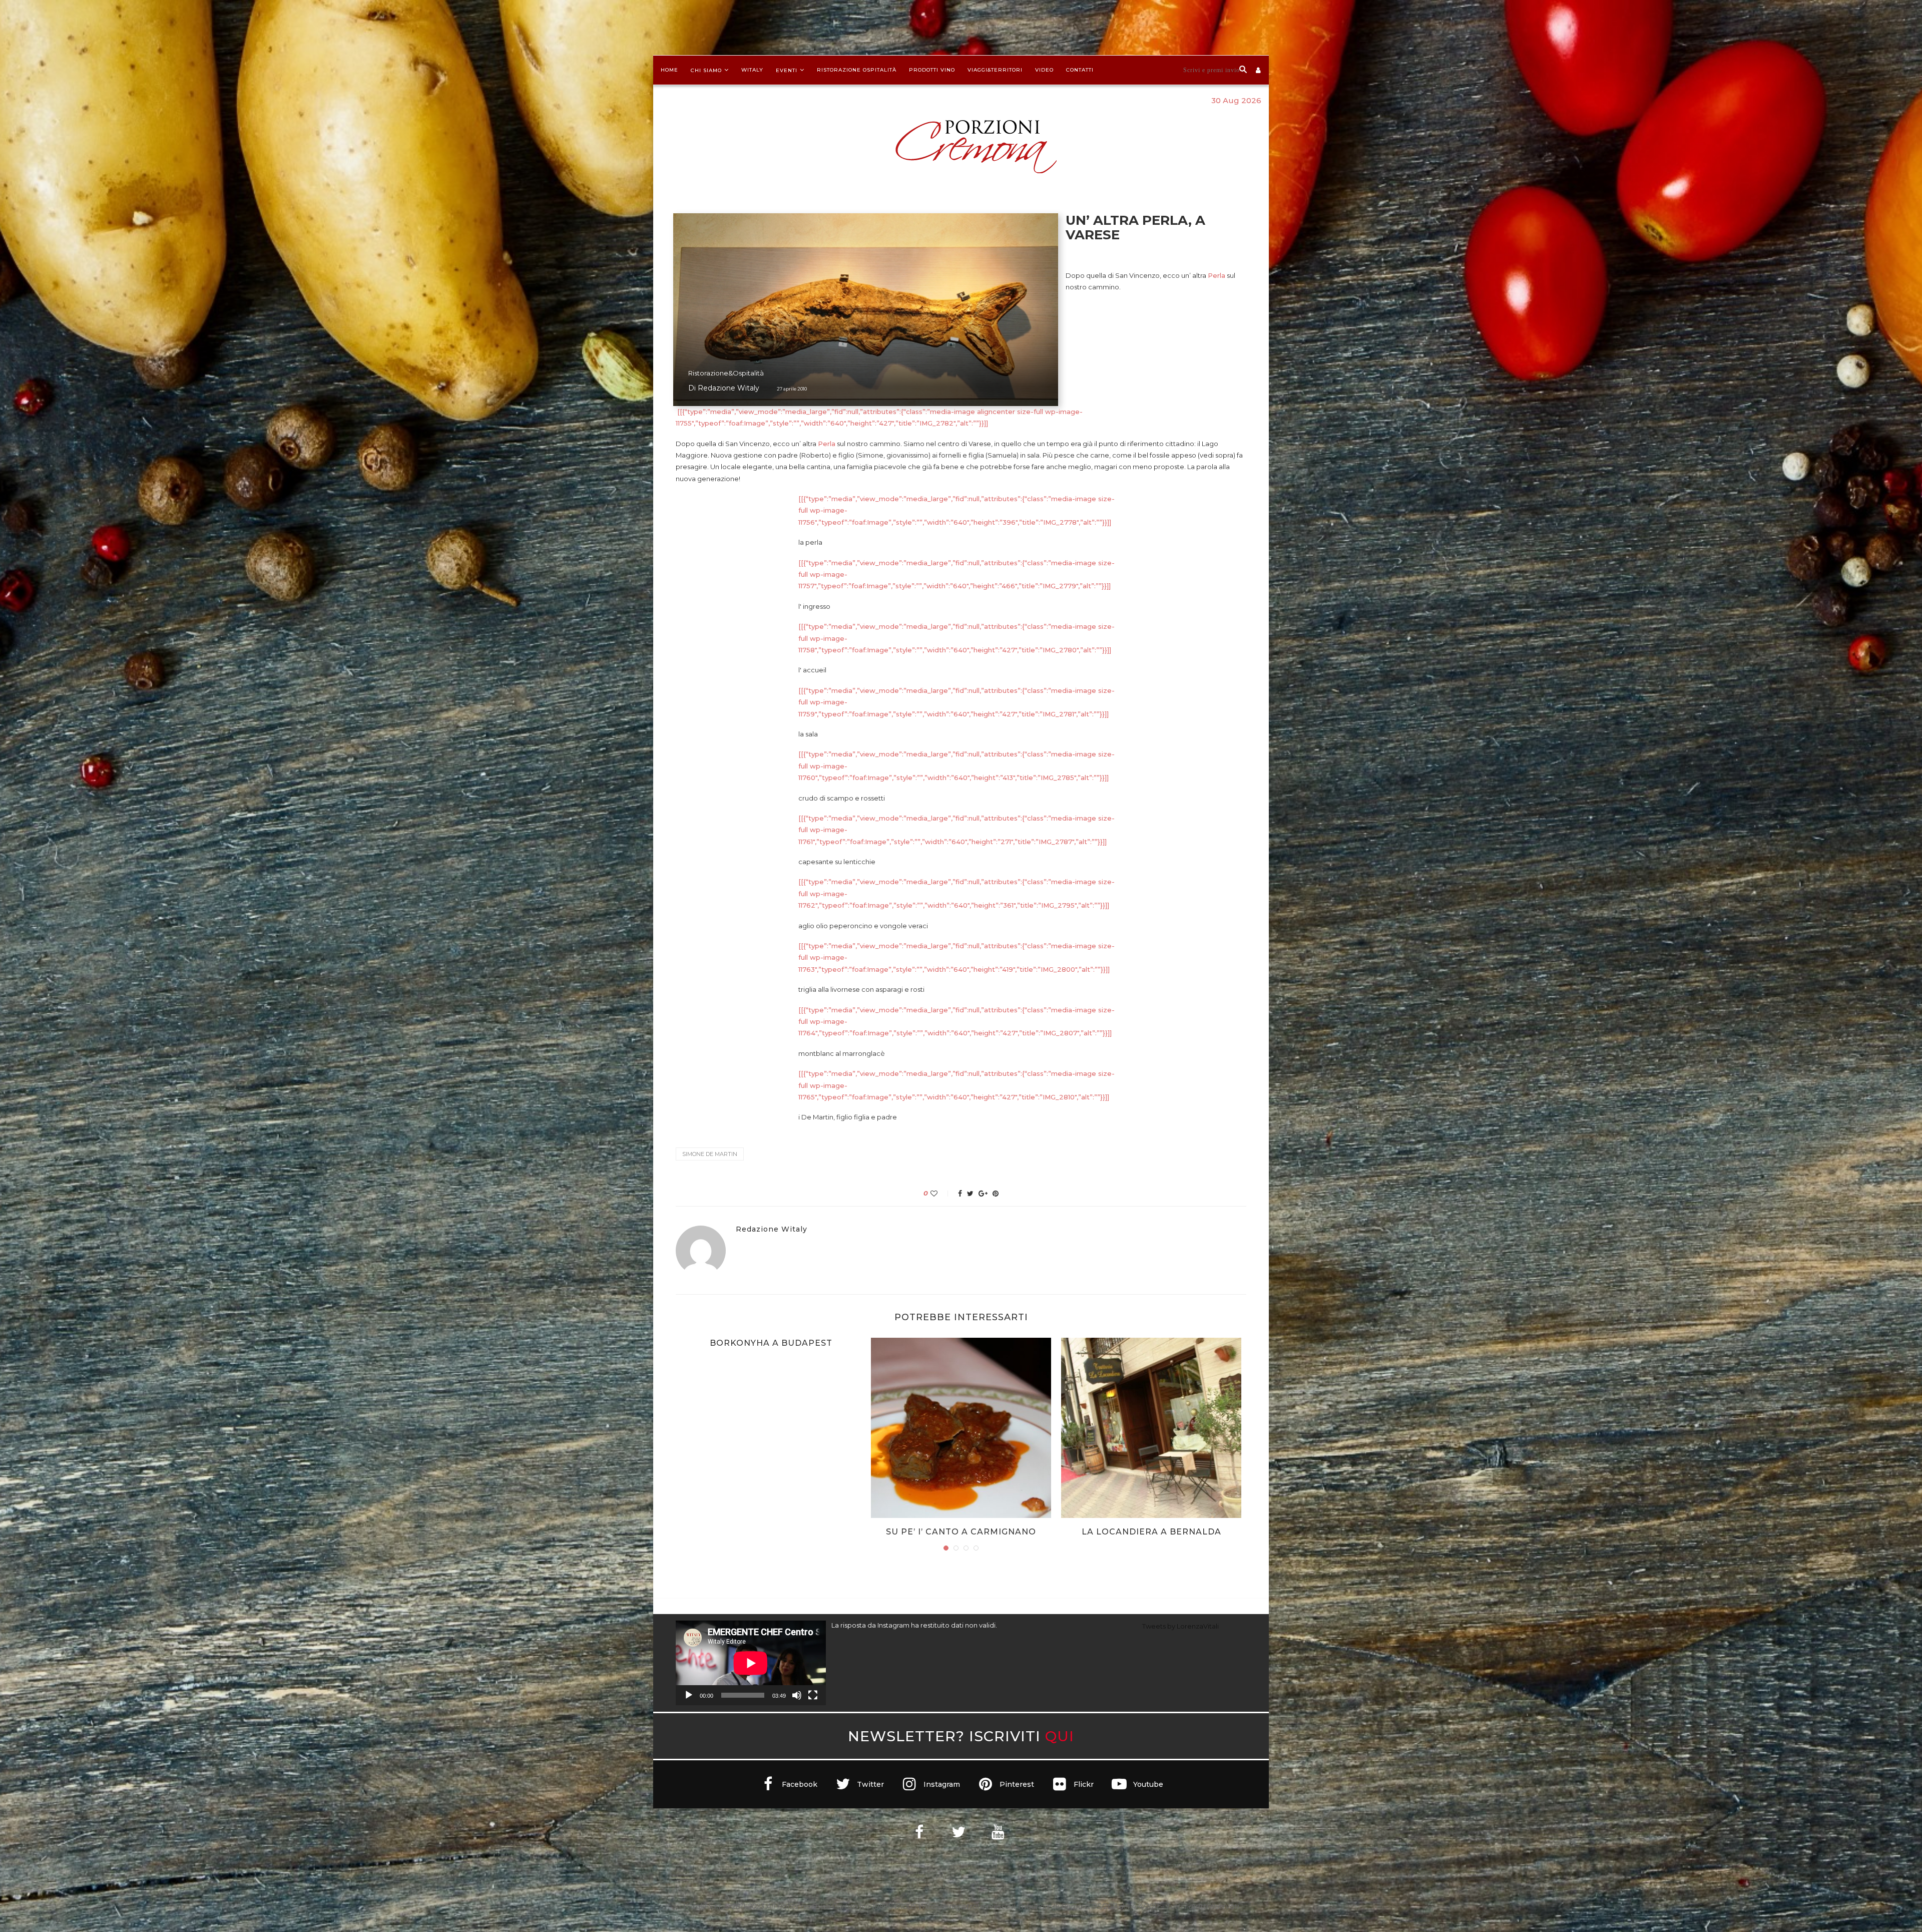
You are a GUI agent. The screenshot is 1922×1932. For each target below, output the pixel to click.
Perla (1217, 275)
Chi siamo (706, 70)
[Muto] (797, 1695)
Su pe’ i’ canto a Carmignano (961, 1532)
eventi (787, 70)
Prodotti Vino (932, 70)
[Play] (689, 1695)
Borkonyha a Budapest (771, 1343)
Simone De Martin (710, 1154)
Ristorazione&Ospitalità (726, 373)
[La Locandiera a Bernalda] (1151, 1428)
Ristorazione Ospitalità (857, 70)
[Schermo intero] (813, 1695)
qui (1060, 1736)
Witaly (752, 70)
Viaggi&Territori (995, 70)
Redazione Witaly (729, 388)
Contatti (1080, 70)
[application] (751, 1663)
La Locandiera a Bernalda (1151, 1532)
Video (1044, 70)
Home (669, 70)
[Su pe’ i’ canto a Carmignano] (961, 1428)
